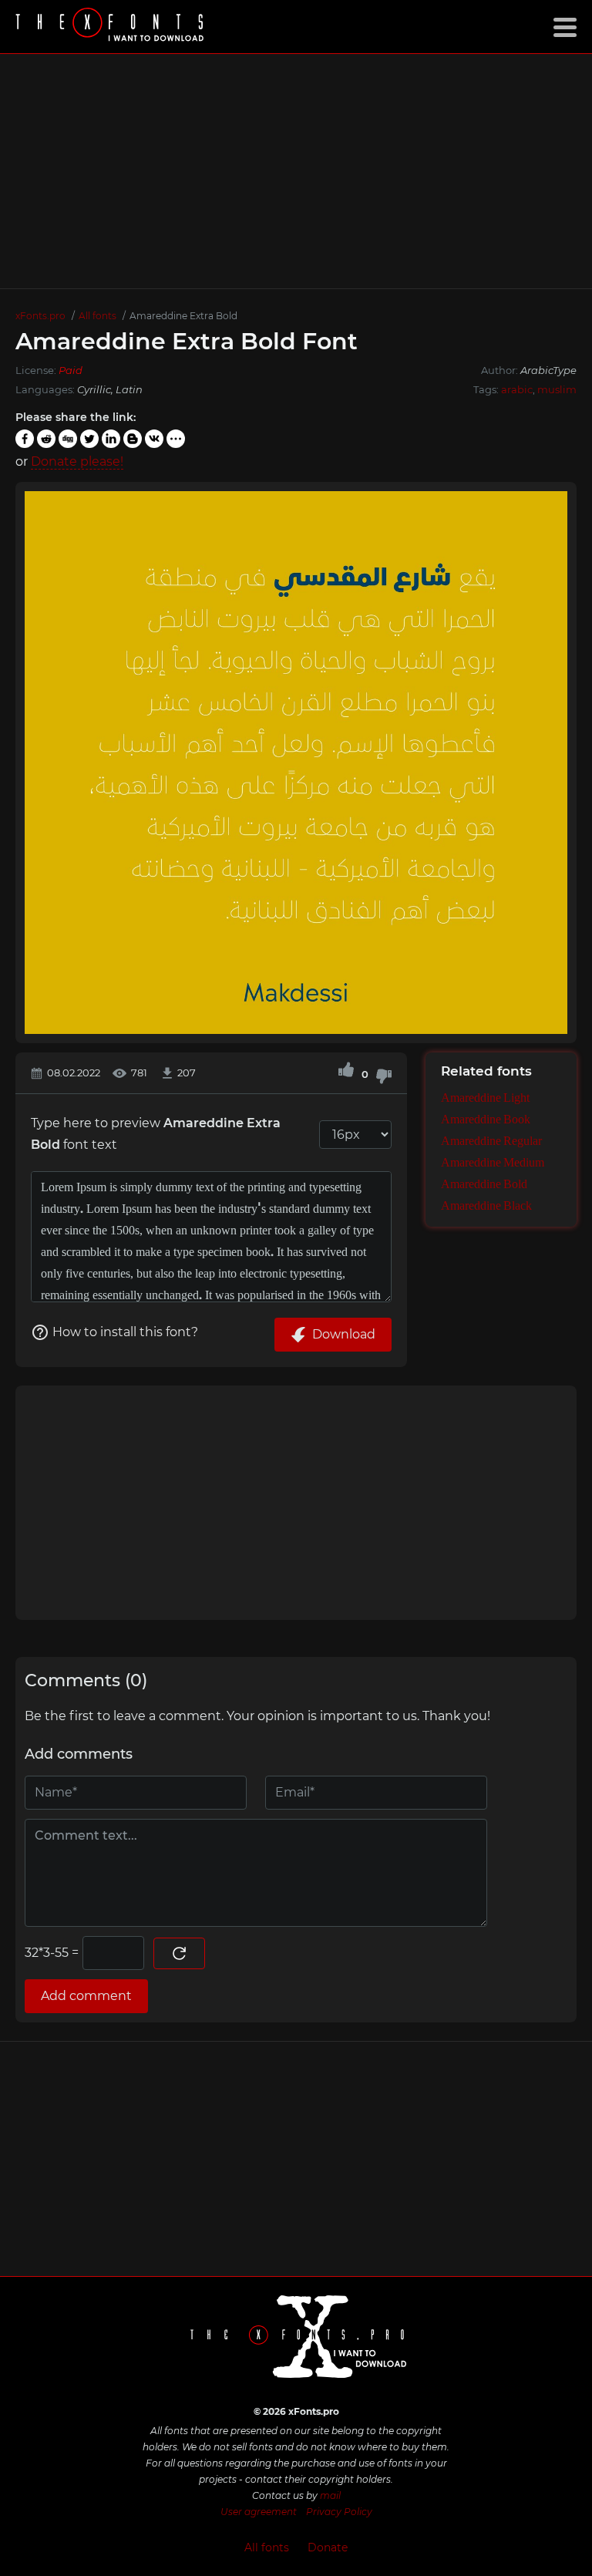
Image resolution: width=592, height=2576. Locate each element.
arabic (517, 389)
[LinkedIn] (111, 439)
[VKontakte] (154, 439)
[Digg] (68, 439)
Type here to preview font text (156, 1134)
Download (344, 1334)
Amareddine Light (485, 1099)
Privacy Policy (339, 2512)
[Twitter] (89, 439)
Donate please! (77, 461)
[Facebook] (25, 439)
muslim (557, 389)
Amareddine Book (486, 1120)
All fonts (267, 2547)
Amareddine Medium (493, 1163)
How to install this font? (125, 1332)
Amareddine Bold (484, 1185)
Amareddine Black (486, 1207)
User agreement (259, 2512)
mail (330, 2495)
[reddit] (46, 439)
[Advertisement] (296, 171)
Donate (328, 2547)
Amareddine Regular (491, 1142)
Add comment (86, 1996)
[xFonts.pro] (112, 27)
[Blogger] (133, 439)
